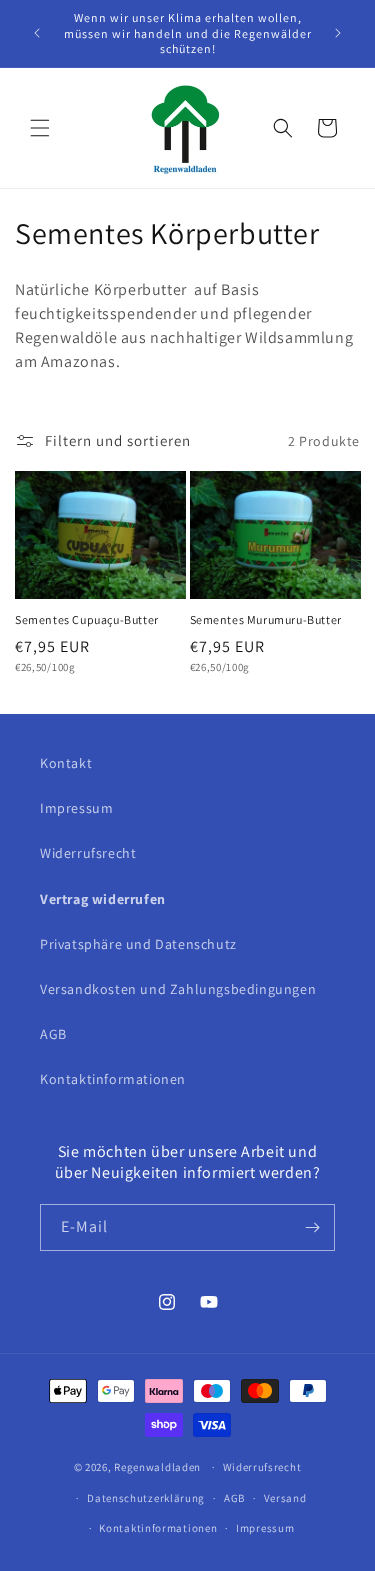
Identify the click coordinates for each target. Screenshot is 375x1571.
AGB (53, 1034)
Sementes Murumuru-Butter (266, 619)
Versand (285, 1498)
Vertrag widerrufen (103, 899)
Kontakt (66, 763)
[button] (40, 128)
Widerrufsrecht (88, 853)
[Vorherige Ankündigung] (37, 33)
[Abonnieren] (312, 1227)
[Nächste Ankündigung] (338, 33)
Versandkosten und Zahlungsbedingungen (178, 989)
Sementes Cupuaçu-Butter (87, 619)
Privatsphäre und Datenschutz (138, 944)
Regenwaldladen (157, 1467)
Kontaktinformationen (113, 1079)
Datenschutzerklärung (146, 1498)
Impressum (76, 808)
